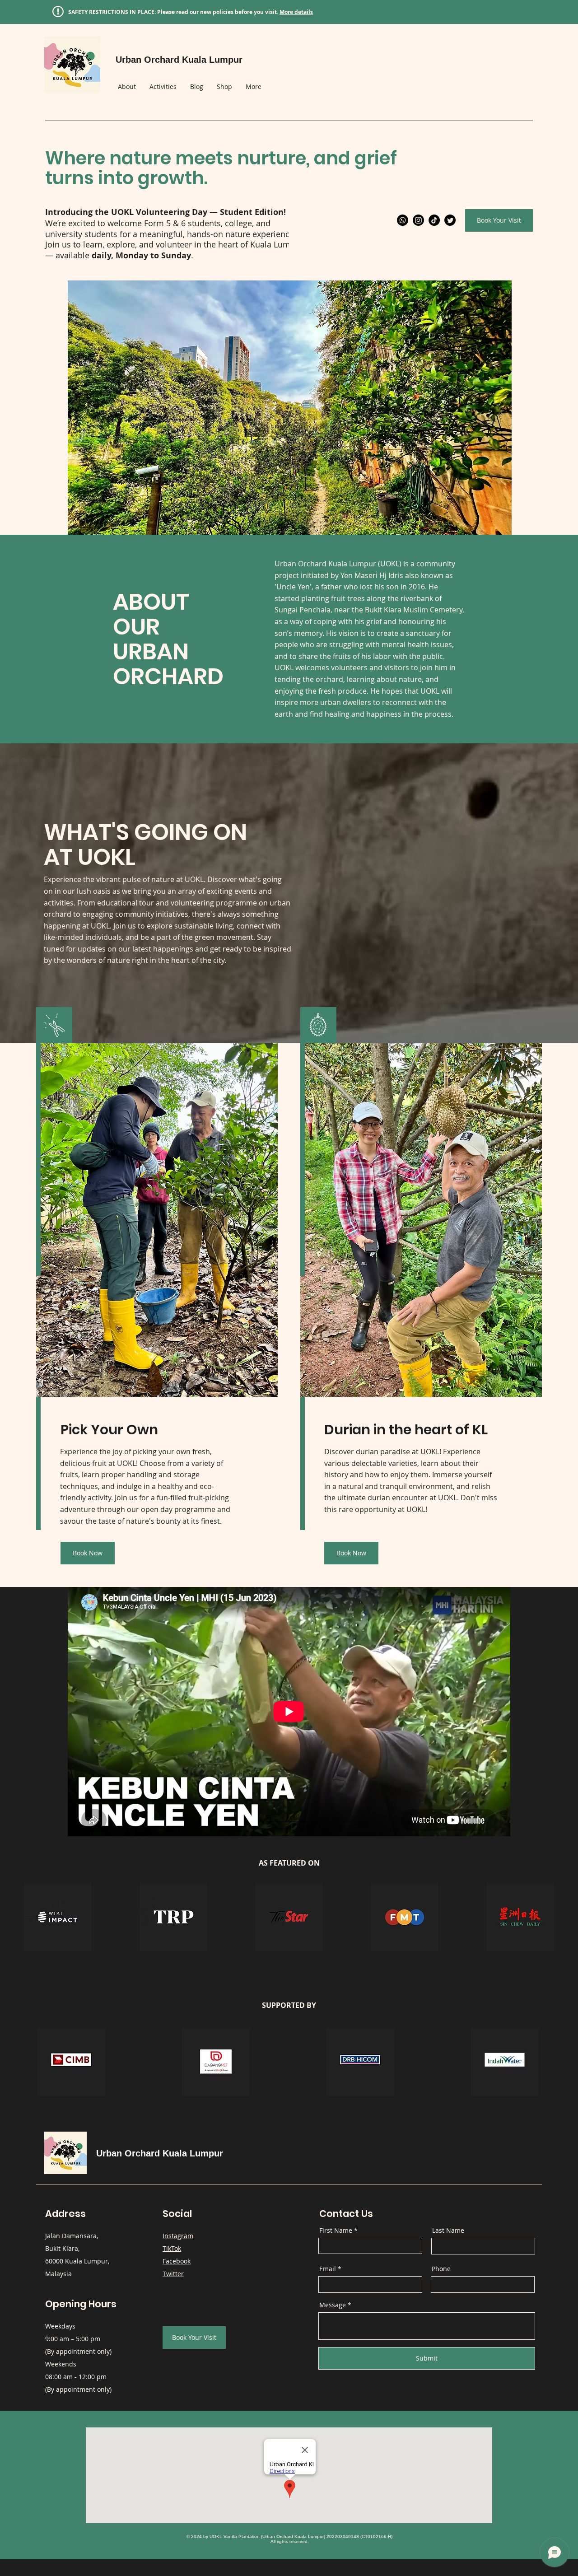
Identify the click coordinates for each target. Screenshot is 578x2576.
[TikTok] (434, 220)
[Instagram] (418, 220)
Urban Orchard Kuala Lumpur (160, 2153)
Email (328, 2269)
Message (333, 2305)
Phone (441, 2269)
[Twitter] (450, 220)
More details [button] (296, 12)
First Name (336, 2231)
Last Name (448, 2231)
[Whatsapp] (403, 220)
